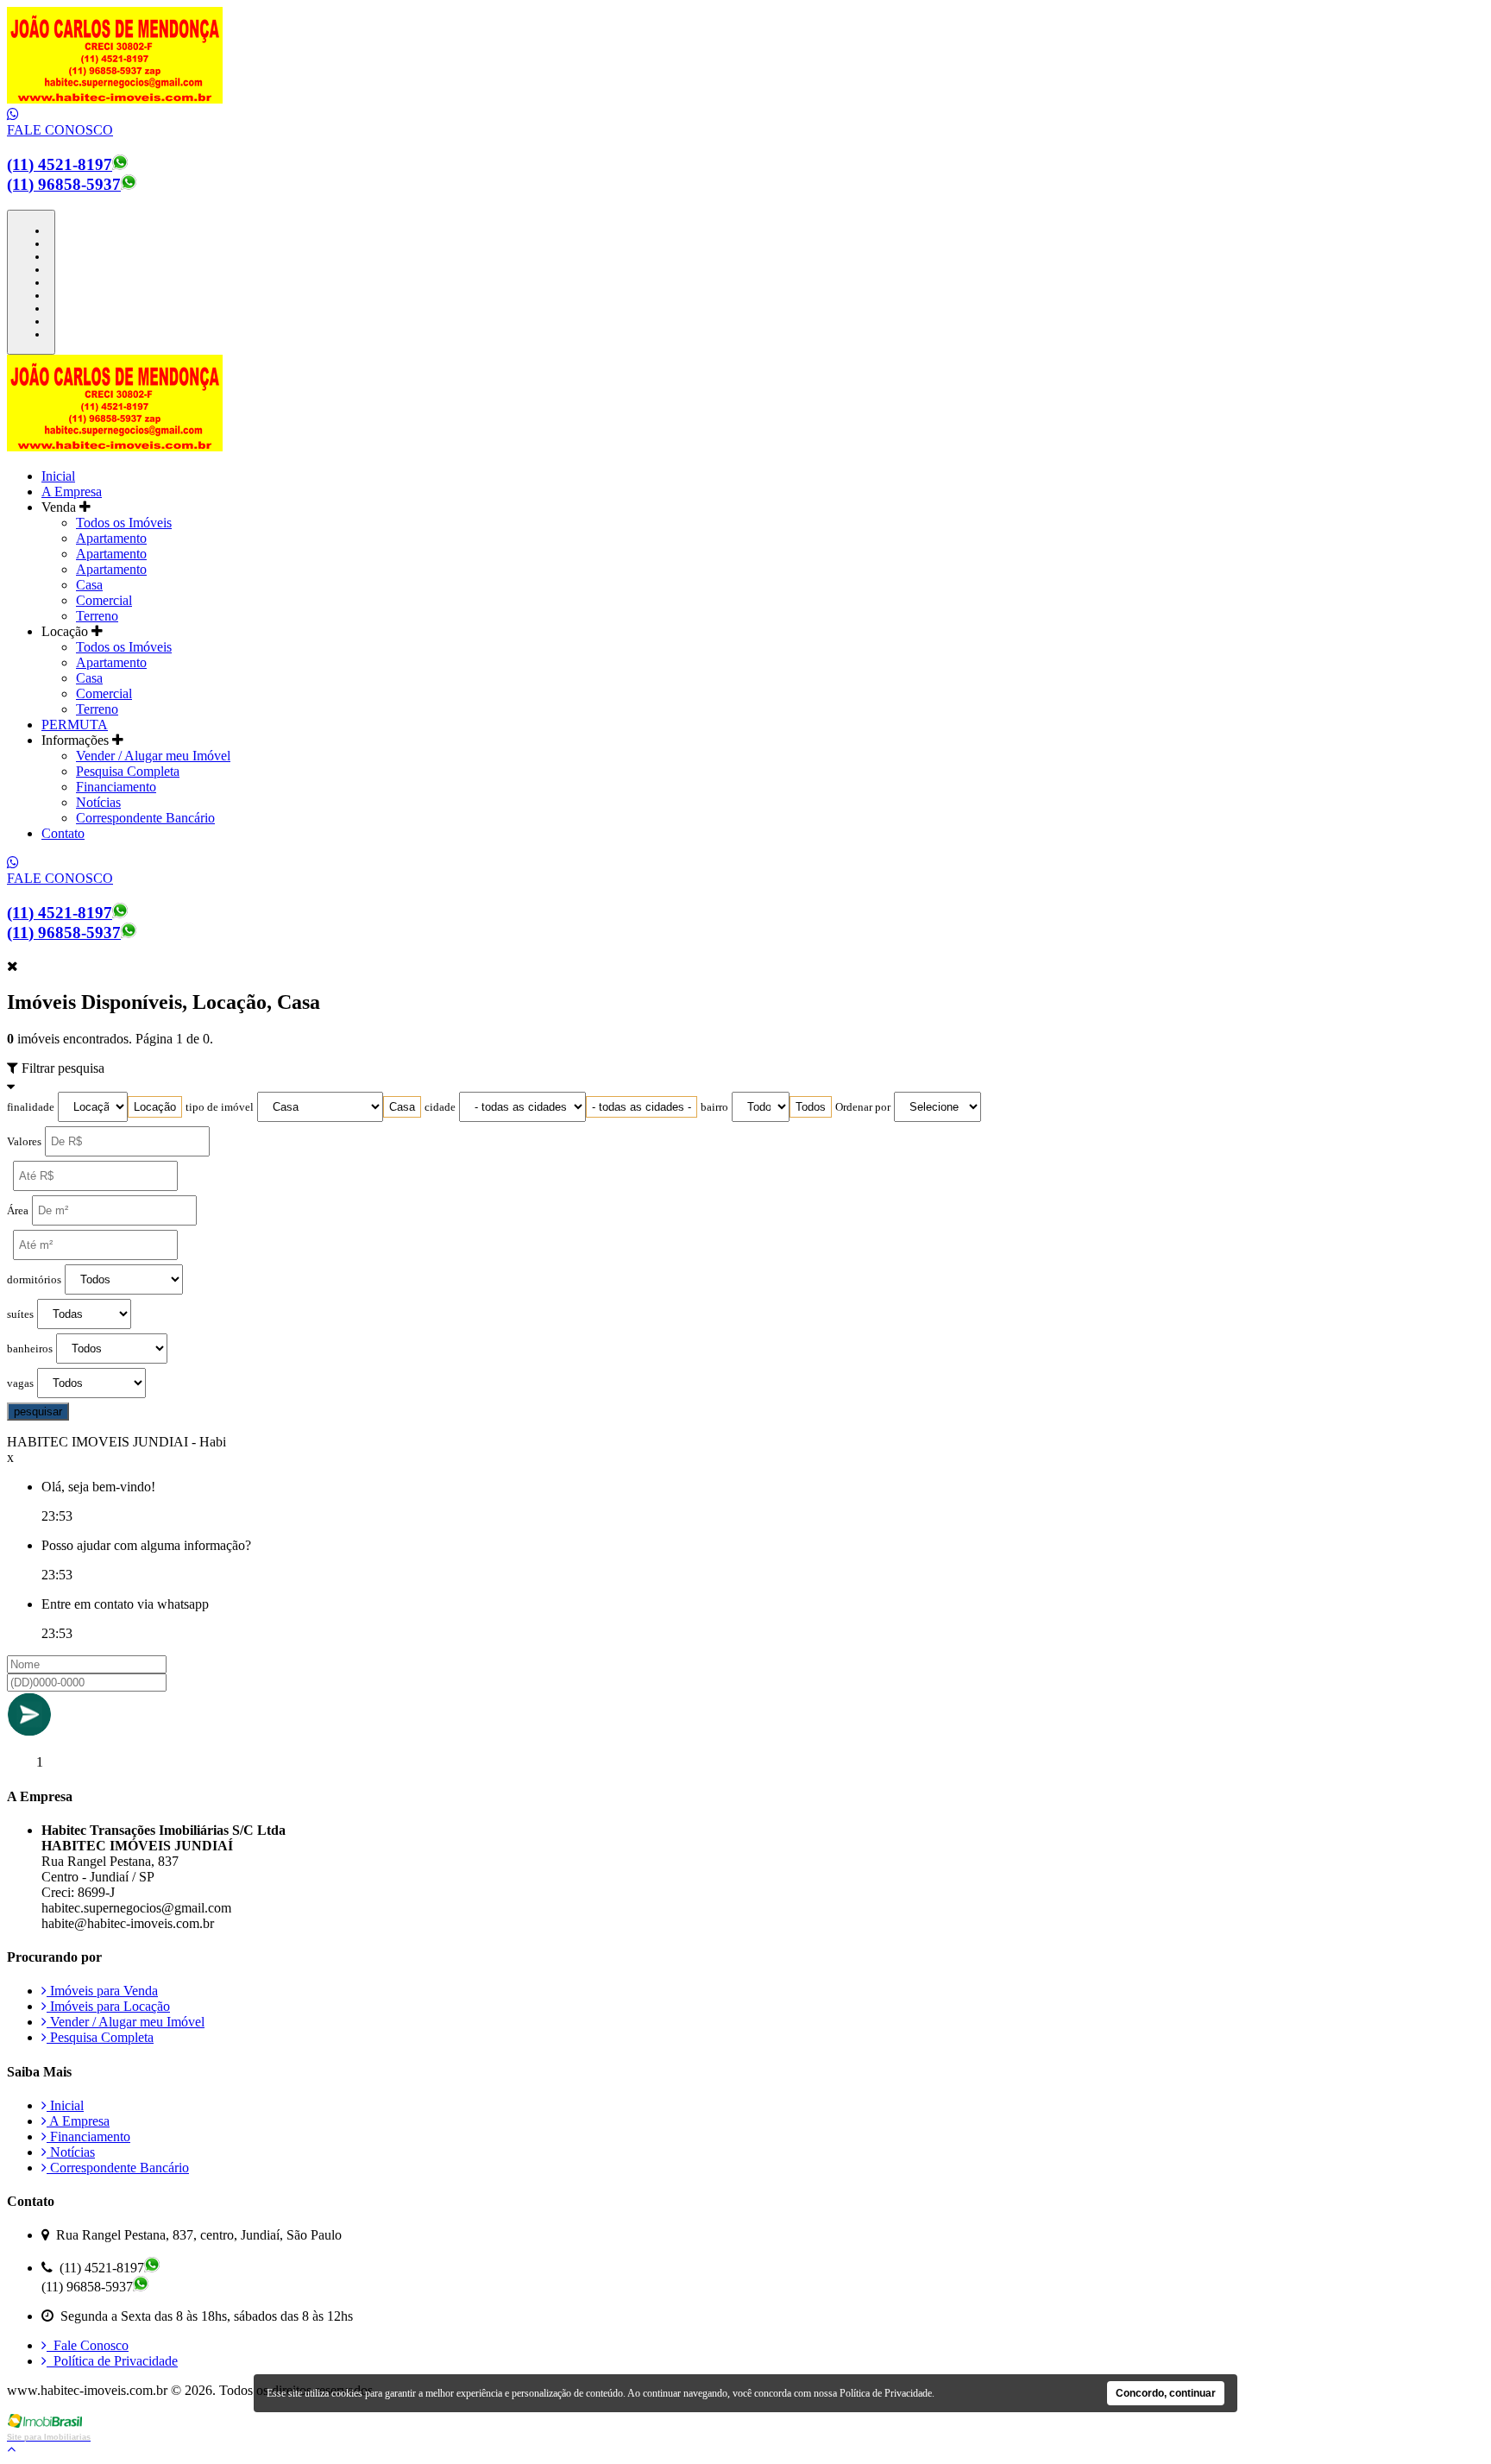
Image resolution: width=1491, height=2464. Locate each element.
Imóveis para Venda (102, 1991)
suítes (20, 1314)
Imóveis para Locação (108, 2006)
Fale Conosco (88, 2345)
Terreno (97, 616)
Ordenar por (863, 1107)
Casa (89, 585)
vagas (20, 1383)
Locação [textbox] (155, 1107)
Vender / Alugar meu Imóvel (153, 756)
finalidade (31, 1107)
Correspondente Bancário (145, 818)
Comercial (104, 600)
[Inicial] (115, 99)
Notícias (98, 802)
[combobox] (155, 1107)
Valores (24, 1142)
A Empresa (72, 492)
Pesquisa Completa (128, 771)
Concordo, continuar (1166, 2393)
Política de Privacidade (112, 2361)
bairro (714, 1107)
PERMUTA (75, 725)
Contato (63, 833)
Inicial (58, 476)
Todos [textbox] (811, 1107)
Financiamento (116, 787)
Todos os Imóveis (124, 523)
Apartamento (111, 538)
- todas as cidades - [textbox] (642, 1107)
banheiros (30, 1349)
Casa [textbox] (402, 1107)
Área (18, 1211)
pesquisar (38, 1412)
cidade (440, 1107)
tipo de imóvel (220, 1107)
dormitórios (34, 1280)
